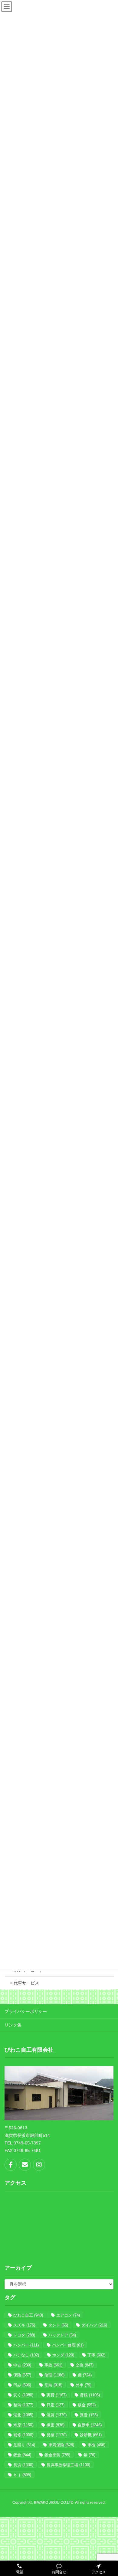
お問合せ (59, 2572)
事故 (53, 2365)
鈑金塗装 (57, 2455)
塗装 (53, 2385)
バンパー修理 (68, 2345)
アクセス (99, 2572)
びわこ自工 (28, 2315)
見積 (57, 2435)
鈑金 (22, 2455)
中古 (22, 2365)
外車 (84, 2385)
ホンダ (63, 2355)
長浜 (23, 2465)
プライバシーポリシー (26, 2011)
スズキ (24, 2325)
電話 (20, 2572)
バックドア (62, 2335)
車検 (96, 2445)
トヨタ (24, 2335)
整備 (23, 2405)
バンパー (26, 2345)
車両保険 (61, 2445)
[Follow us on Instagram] (39, 2165)
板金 (87, 2405)
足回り (24, 2445)
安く (23, 2395)
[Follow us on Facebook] (11, 2165)
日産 (56, 2405)
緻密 (56, 2425)
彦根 (90, 2395)
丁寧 (96, 2355)
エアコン (68, 2315)
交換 (85, 2365)
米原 (23, 2425)
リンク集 (13, 2025)
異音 (89, 2415)
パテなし (26, 2355)
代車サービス (26, 1983)
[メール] (25, 2165)
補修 (23, 2435)
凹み (22, 2385)
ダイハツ (94, 2325)
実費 (57, 2395)
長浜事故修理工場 (68, 2465)
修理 (54, 2375)
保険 (22, 2375)
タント (58, 2325)
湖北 (23, 2415)
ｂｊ (22, 2475)
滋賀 (57, 2415)
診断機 (91, 2435)
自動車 (90, 2425)
